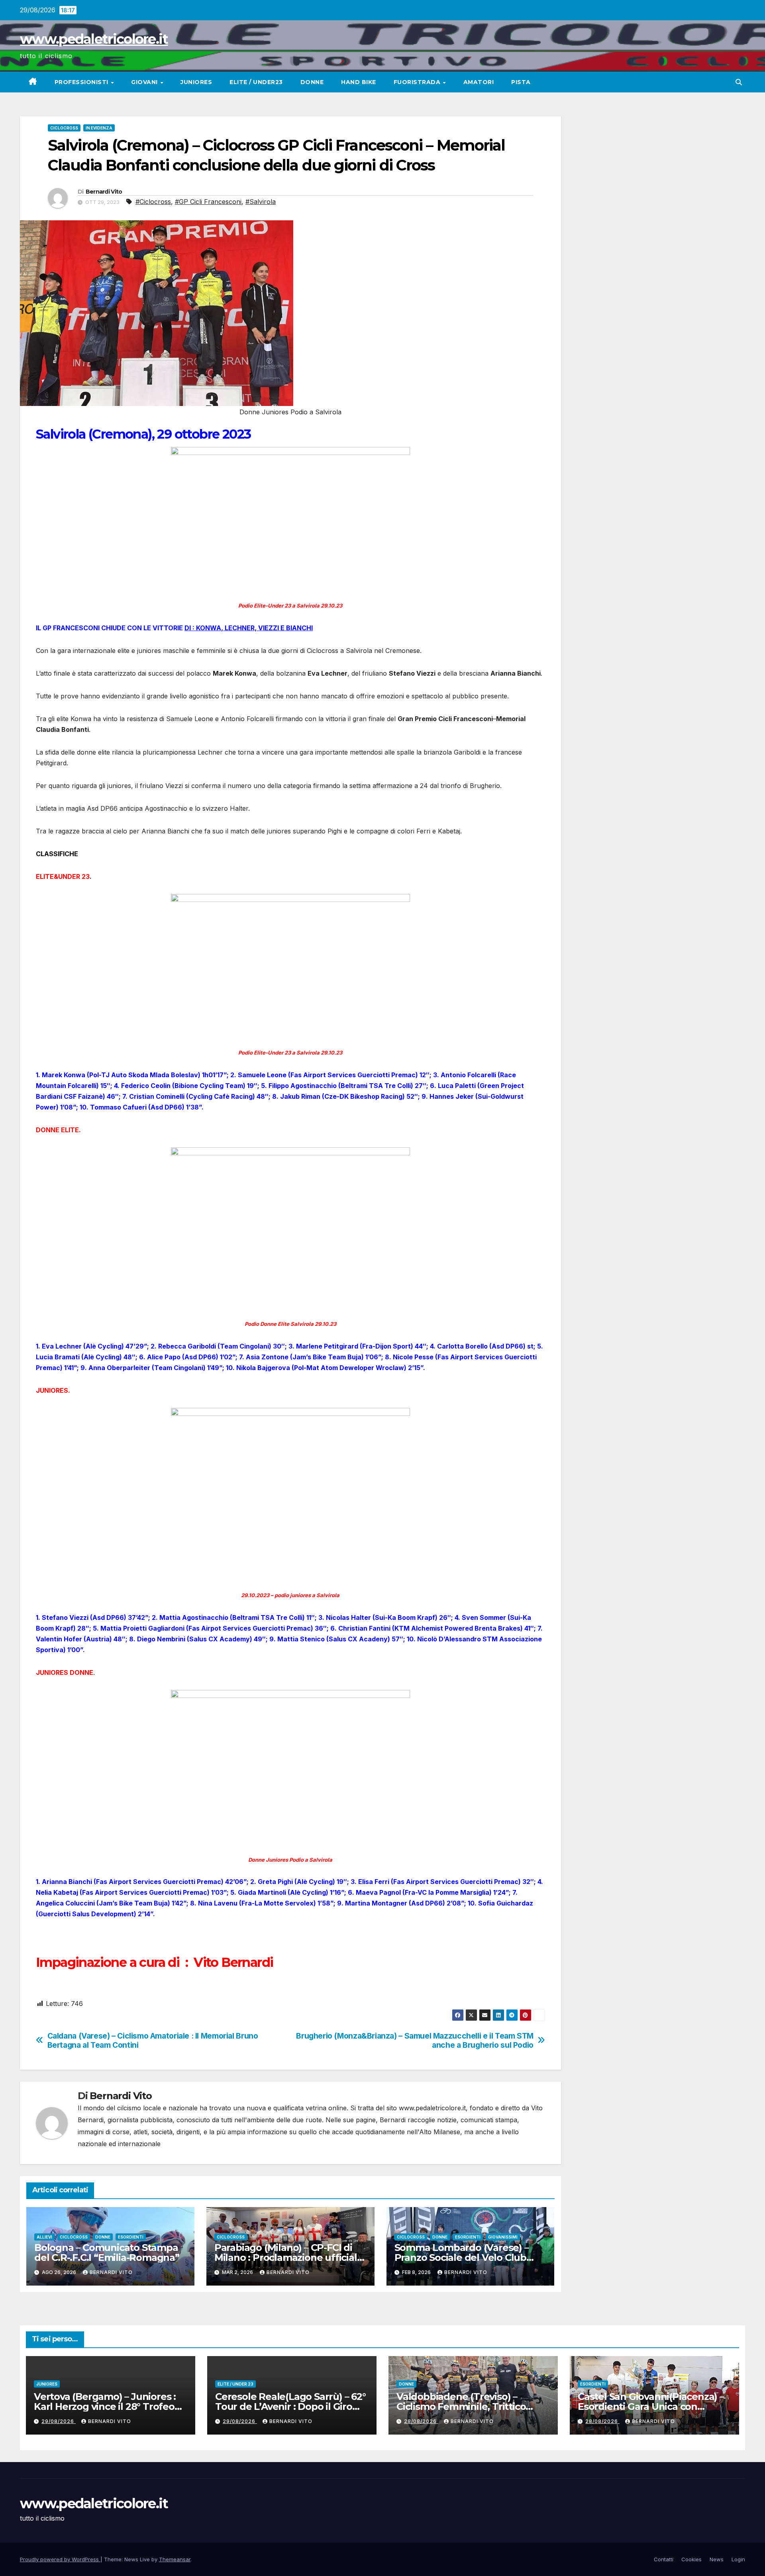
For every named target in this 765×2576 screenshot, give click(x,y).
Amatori (479, 82)
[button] (739, 82)
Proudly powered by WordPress (60, 2559)
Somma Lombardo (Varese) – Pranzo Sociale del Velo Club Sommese (462, 2257)
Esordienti (131, 2237)
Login (738, 2559)
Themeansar (175, 2559)
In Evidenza (99, 128)
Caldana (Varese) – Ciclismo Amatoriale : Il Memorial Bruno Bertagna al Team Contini (153, 2041)
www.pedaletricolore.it (94, 39)
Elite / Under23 (256, 82)
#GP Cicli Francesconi (208, 202)
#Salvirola (261, 202)
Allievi (44, 2237)
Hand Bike (359, 82)
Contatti (664, 2559)
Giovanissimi (503, 2237)
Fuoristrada (418, 82)
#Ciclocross (153, 202)
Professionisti (82, 82)
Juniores (196, 82)
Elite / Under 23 (235, 2384)
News (717, 2559)
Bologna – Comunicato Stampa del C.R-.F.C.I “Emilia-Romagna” (107, 2253)
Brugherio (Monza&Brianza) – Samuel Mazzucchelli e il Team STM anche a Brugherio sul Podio (415, 2041)
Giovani (145, 82)
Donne (312, 82)
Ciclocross (64, 128)
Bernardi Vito (104, 192)
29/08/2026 (59, 2421)
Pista (521, 82)
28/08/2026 (421, 2421)
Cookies (691, 2559)
